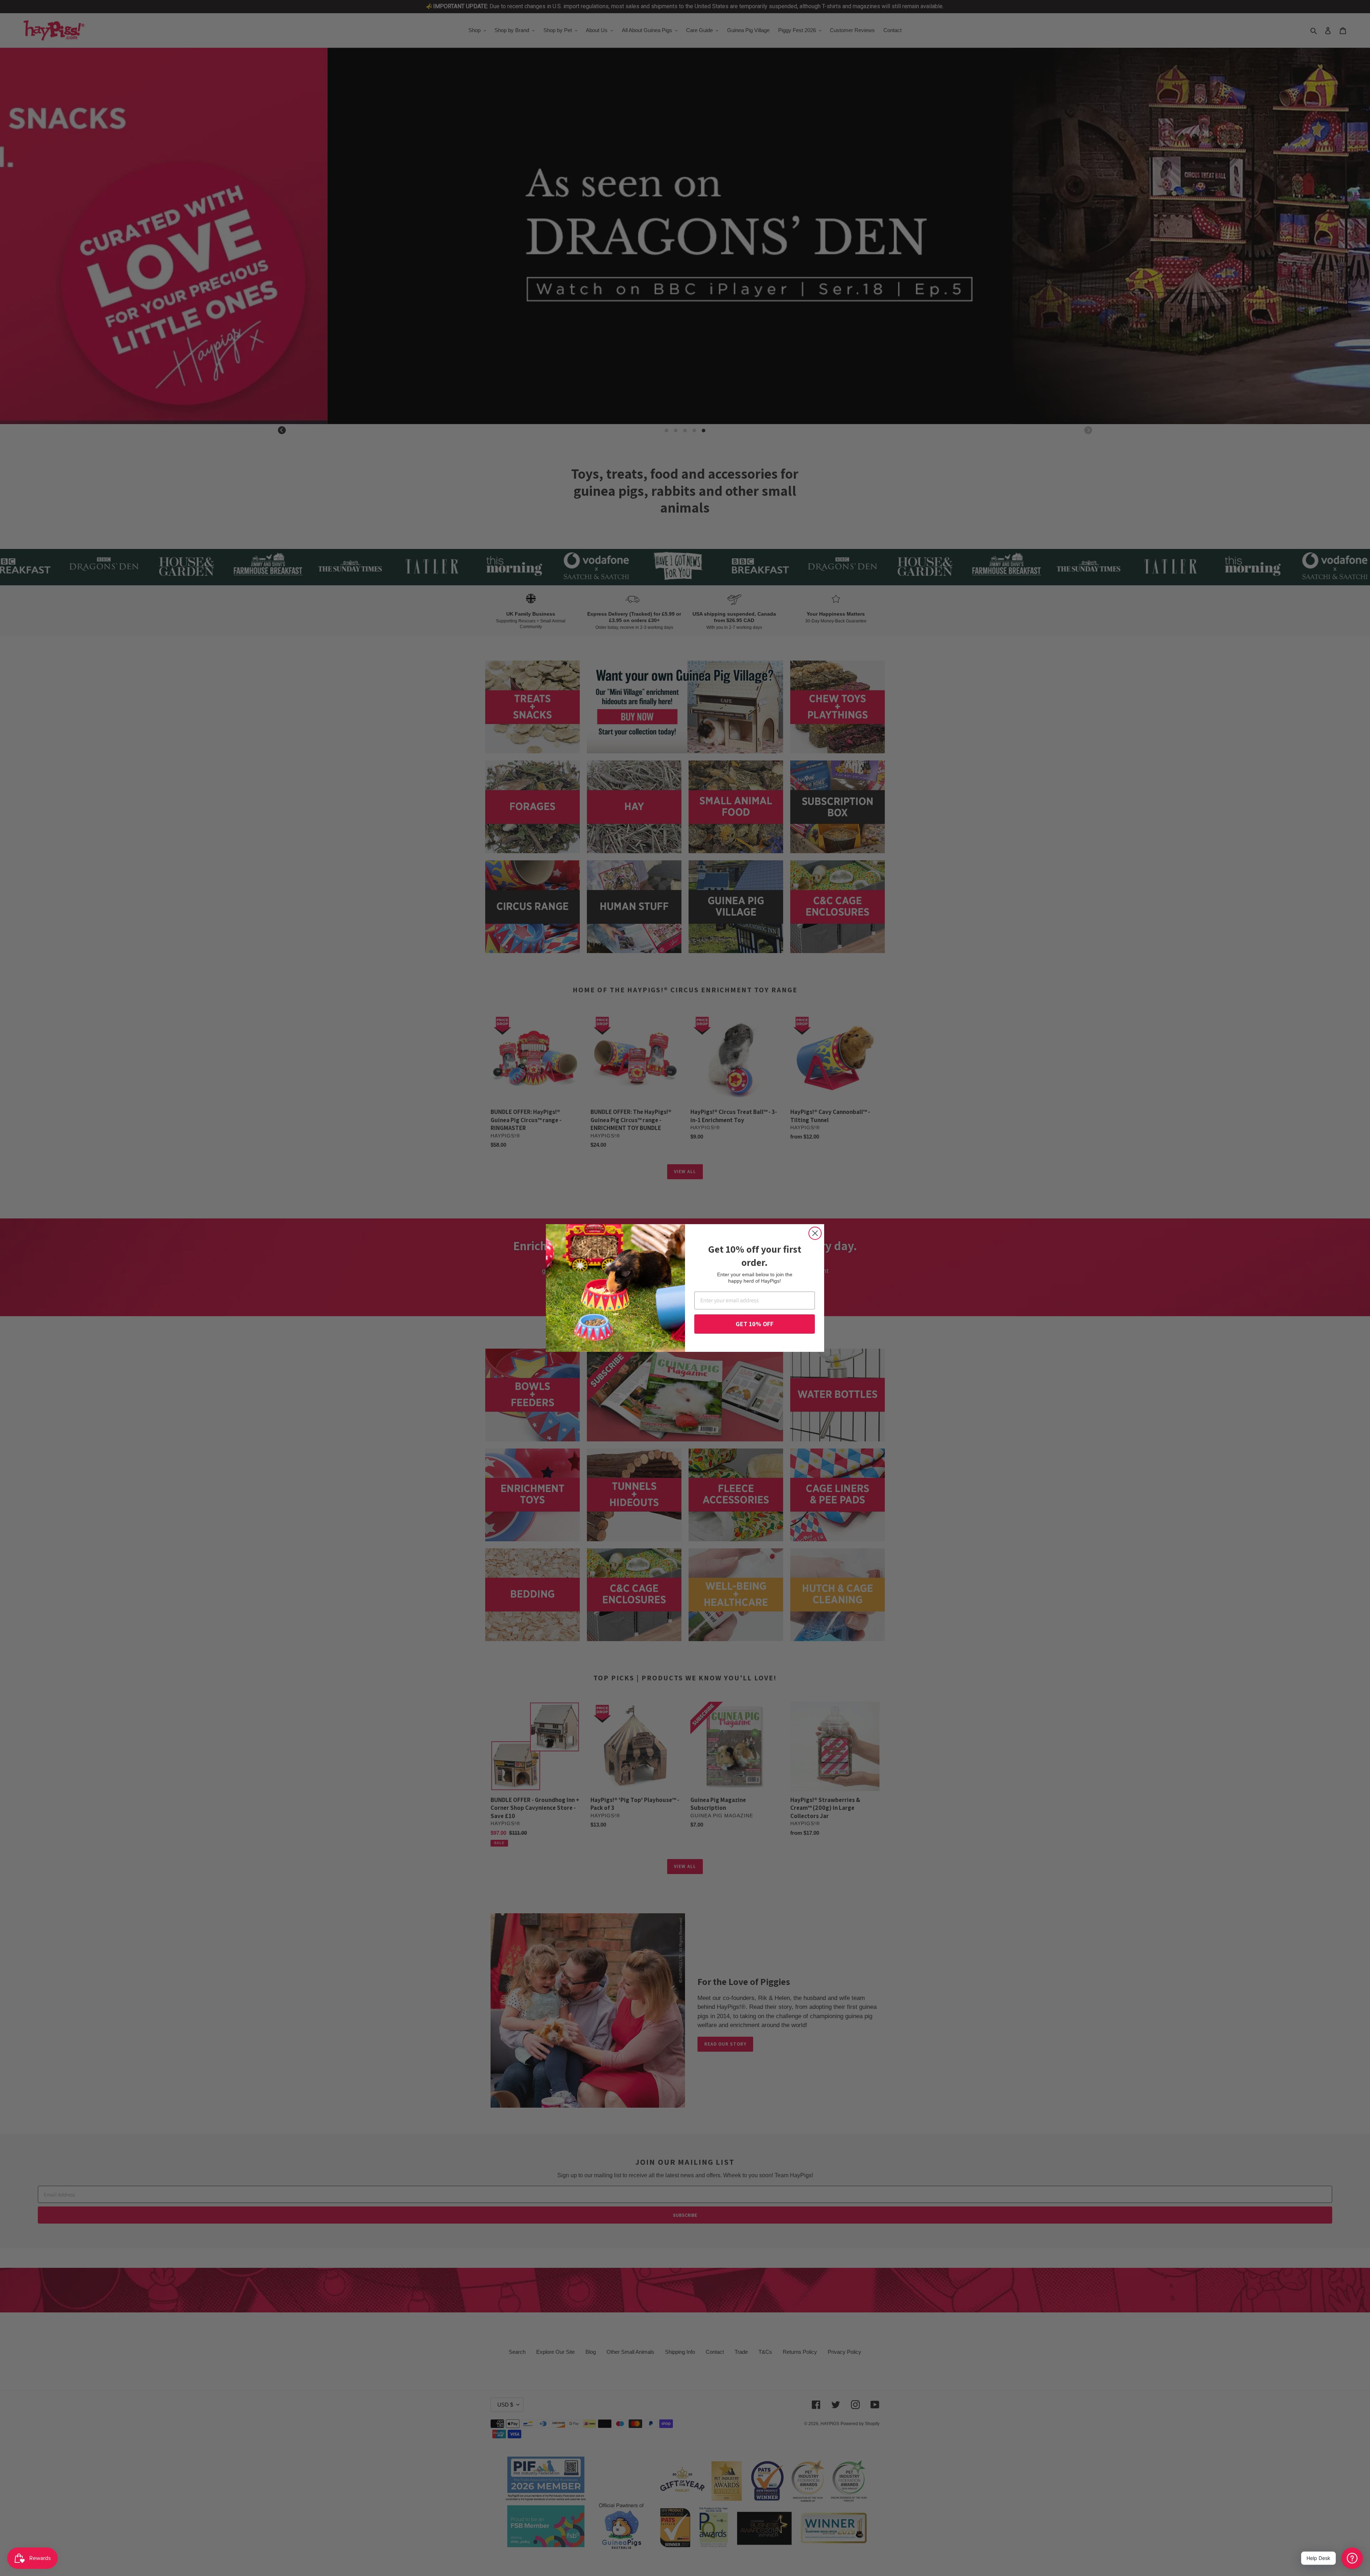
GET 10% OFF (755, 1324)
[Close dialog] (815, 1233)
